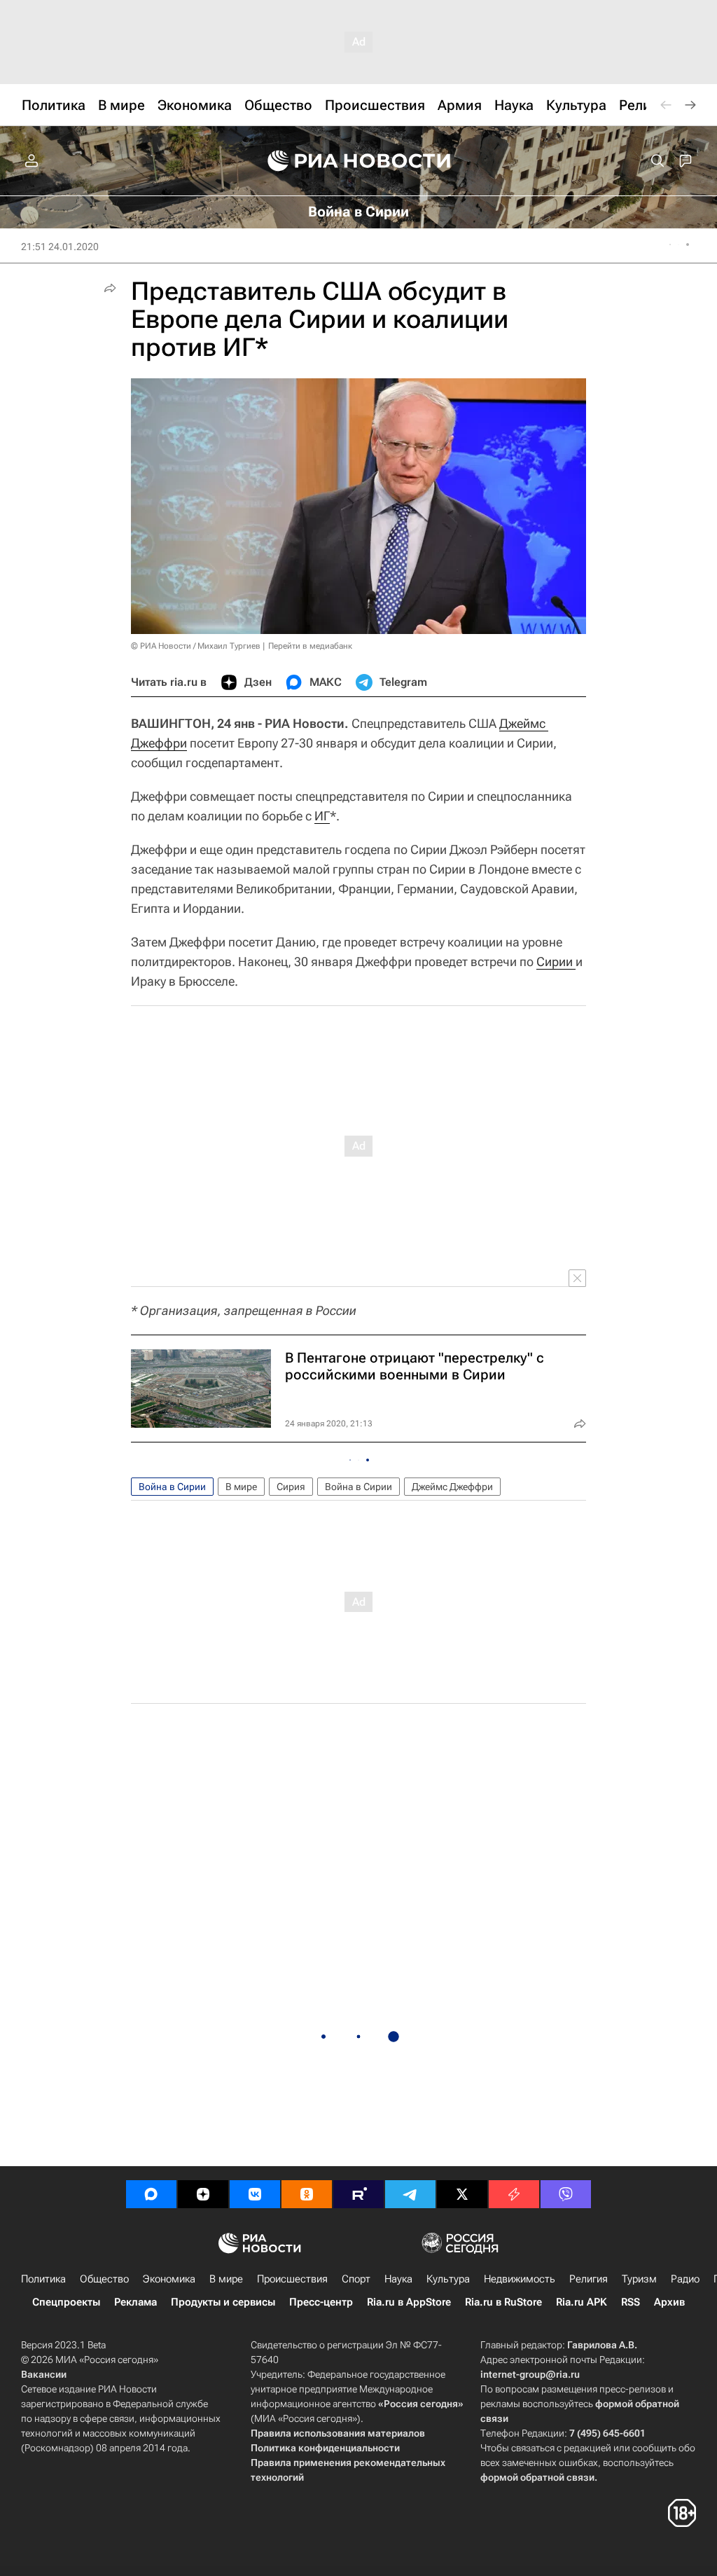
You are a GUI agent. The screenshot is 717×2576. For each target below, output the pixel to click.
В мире (241, 1487)
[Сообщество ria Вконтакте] (255, 2194)
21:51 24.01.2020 (60, 247)
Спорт (356, 2279)
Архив (669, 2302)
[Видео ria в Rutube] (358, 2194)
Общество (104, 2279)
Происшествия (292, 2279)
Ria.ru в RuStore (503, 2302)
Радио (685, 2279)
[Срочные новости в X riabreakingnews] (514, 2194)
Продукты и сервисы (223, 2302)
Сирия (291, 1487)
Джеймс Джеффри (452, 1487)
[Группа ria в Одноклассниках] (307, 2194)
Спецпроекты (66, 2302)
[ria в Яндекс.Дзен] (203, 2194)
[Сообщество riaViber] (566, 2194)
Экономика (169, 2279)
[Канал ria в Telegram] (410, 2194)
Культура (448, 2279)
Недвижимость (520, 2279)
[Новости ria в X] (462, 2194)
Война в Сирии (172, 1487)
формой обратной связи (537, 2477)
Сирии (556, 962)
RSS (631, 2302)
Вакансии (44, 2374)
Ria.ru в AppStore (409, 2302)
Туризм (639, 2279)
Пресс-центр (321, 2302)
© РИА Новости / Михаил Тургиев (196, 646)
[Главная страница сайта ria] (359, 161)
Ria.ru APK (582, 2302)
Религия (589, 2279)
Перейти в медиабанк (310, 646)
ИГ (322, 816)
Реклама (135, 2302)
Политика (43, 2279)
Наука (398, 2279)
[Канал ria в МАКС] (151, 2194)
